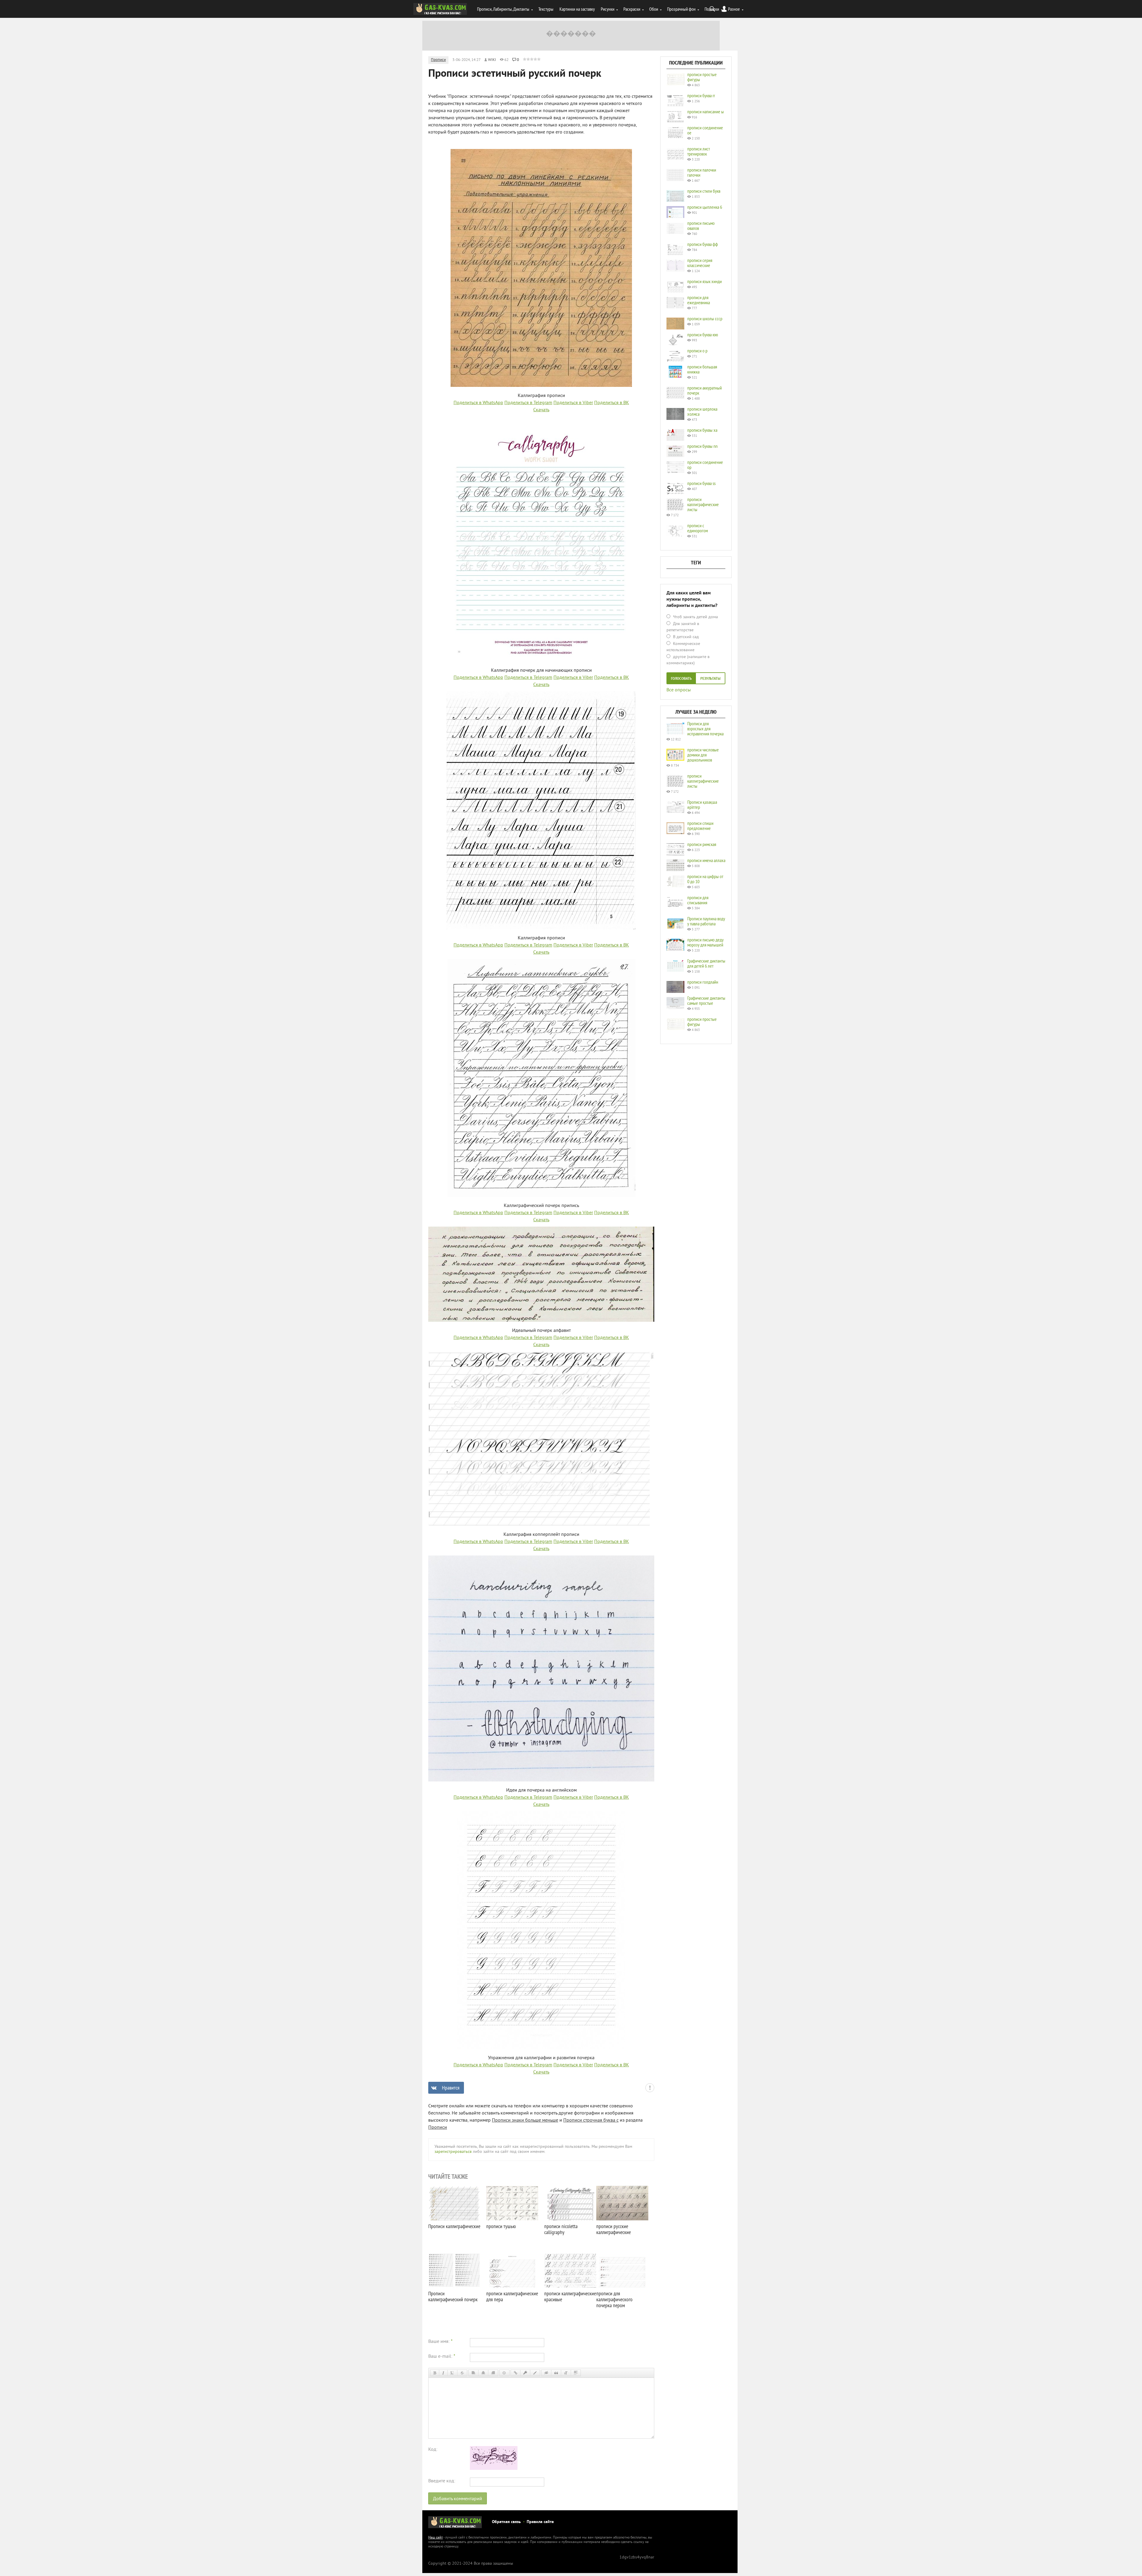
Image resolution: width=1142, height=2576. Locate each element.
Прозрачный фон (681, 9)
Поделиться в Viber (573, 403)
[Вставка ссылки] (516, 2373)
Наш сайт (436, 2538)
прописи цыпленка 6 (705, 207)
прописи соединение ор (705, 465)
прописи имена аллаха (706, 860)
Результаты (710, 679)
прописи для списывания (698, 900)
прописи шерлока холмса (702, 411)
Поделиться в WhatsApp (478, 403)
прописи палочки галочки (702, 172)
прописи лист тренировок (699, 151)
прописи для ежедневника (699, 300)
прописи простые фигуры (702, 77)
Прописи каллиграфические (454, 2226)
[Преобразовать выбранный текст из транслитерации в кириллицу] (566, 2373)
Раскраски (632, 9)
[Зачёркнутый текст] (462, 2373)
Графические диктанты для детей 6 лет (706, 963)
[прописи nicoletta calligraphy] (570, 2203)
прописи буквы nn (702, 446)
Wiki (492, 60)
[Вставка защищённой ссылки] (525, 2373)
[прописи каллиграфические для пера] (512, 2270)
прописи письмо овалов (701, 226)
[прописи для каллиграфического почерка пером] (622, 2270)
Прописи (438, 60)
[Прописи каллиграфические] (454, 2203)
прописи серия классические (700, 263)
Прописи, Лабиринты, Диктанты (503, 9)
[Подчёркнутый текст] (452, 2373)
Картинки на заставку (577, 9)
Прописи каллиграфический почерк (453, 2296)
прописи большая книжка (702, 369)
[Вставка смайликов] (504, 2373)
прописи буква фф (703, 244)
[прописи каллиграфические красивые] (570, 2270)
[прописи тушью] (512, 2203)
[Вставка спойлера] (576, 2373)
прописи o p (697, 351)
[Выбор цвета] (535, 2373)
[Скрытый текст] (546, 2373)
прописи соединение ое (705, 130)
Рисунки (608, 9)
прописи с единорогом (698, 528)
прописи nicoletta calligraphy (561, 2229)
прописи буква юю (703, 335)
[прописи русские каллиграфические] (622, 2203)
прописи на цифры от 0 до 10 (705, 879)
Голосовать (681, 679)
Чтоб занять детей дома (695, 617)
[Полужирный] (435, 2373)
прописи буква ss (701, 483)
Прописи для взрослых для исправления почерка (705, 729)
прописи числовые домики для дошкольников (703, 755)
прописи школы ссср (705, 318)
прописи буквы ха (702, 430)
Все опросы (679, 690)
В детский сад (685, 637)
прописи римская (702, 844)
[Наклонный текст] (443, 2373)
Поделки (712, 9)
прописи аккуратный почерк (705, 390)
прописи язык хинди (705, 281)
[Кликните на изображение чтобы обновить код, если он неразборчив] (494, 2469)
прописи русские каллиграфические (614, 2229)
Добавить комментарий (458, 2499)
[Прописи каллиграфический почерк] (454, 2270)
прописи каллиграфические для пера (512, 2296)
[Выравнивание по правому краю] (493, 2373)
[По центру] (483, 2373)
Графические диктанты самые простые (706, 1000)
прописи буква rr (701, 95)
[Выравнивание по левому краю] (473, 2373)
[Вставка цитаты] (556, 2373)
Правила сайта (540, 2522)
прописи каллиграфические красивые (570, 2296)
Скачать (541, 410)
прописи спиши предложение (700, 826)
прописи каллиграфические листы (703, 504)
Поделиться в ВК (612, 403)
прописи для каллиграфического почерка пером (614, 2299)
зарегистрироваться (453, 2152)
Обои (654, 9)
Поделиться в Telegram (528, 403)
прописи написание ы (706, 112)
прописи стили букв (704, 191)
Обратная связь (506, 2522)
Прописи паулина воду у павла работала (706, 921)
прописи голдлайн (703, 982)
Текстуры (546, 9)
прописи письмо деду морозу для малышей (705, 942)
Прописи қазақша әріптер (702, 804)
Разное (734, 9)
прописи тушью (501, 2226)
